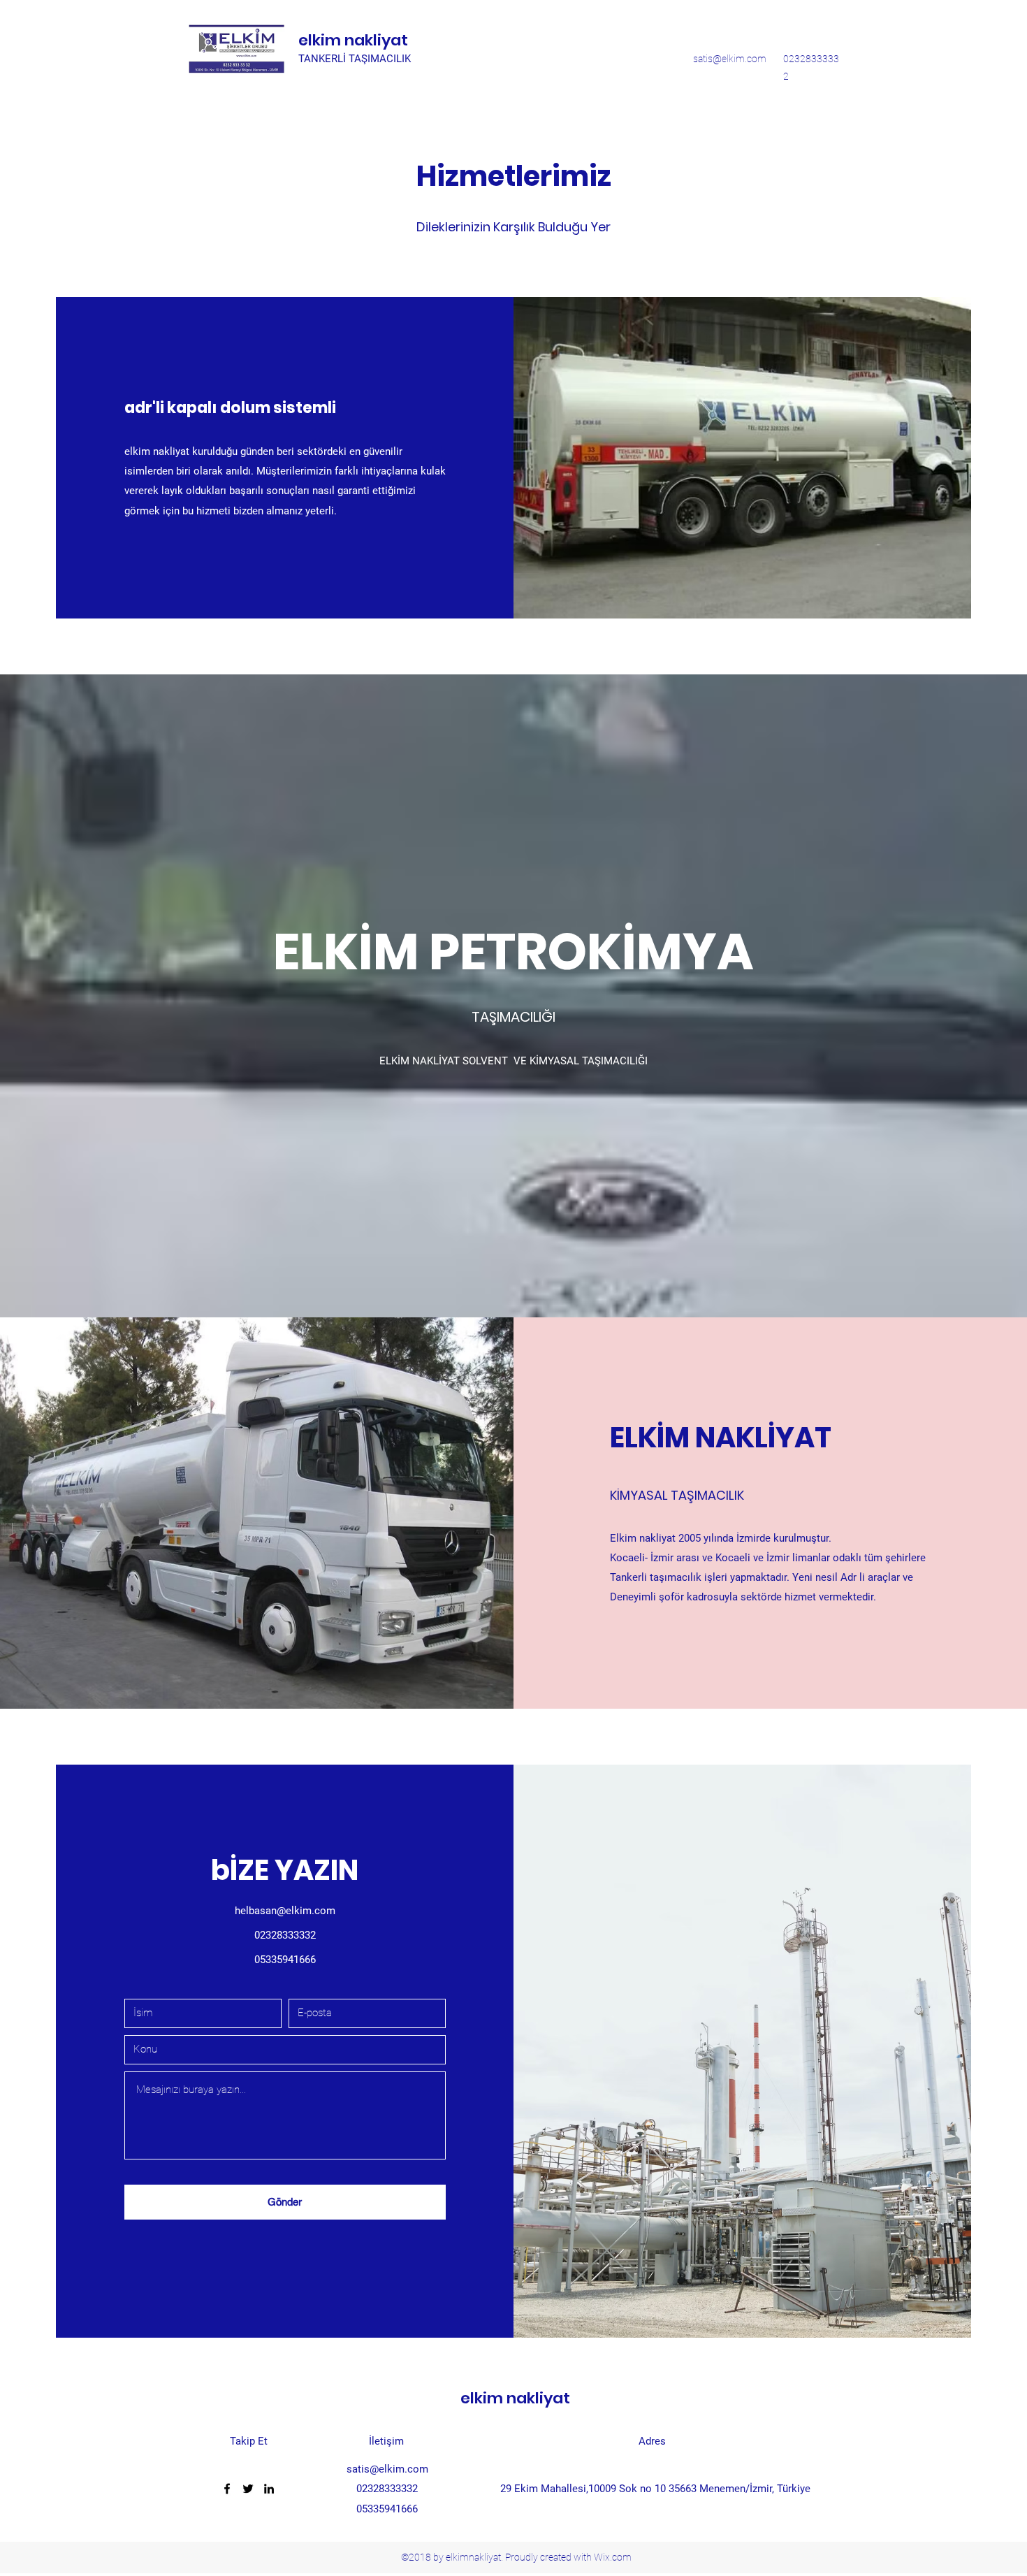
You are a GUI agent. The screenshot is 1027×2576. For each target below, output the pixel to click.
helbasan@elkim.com (285, 1911)
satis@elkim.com (730, 59)
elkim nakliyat (353, 40)
